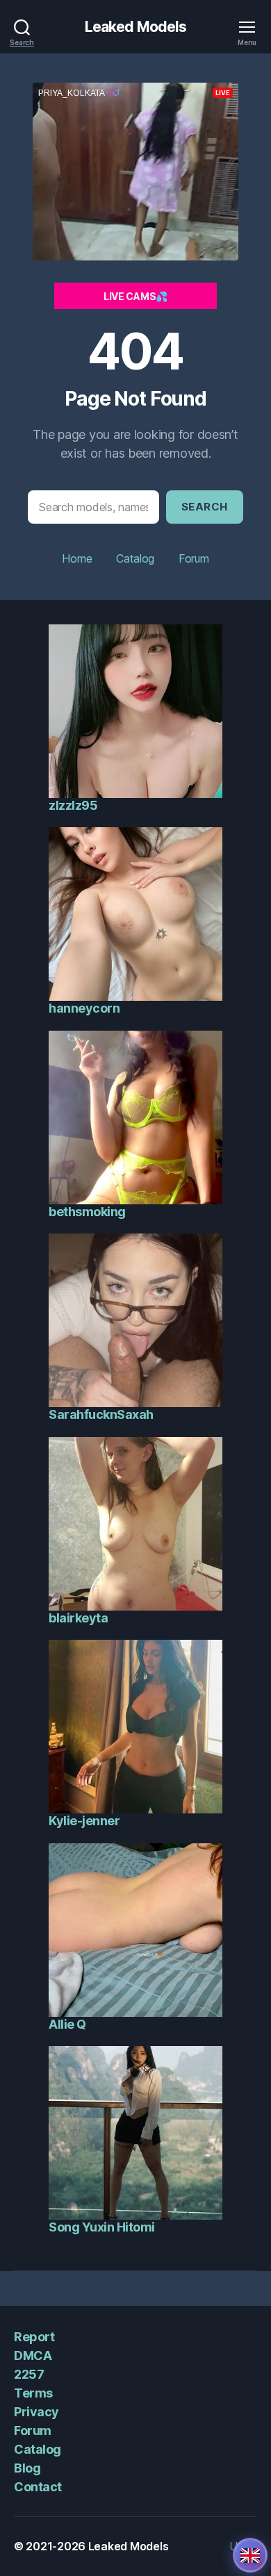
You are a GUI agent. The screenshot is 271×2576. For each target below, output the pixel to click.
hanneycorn (84, 1008)
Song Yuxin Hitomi (102, 2227)
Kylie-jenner (84, 1821)
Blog (27, 2468)
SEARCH (205, 507)
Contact (38, 2487)
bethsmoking (87, 1212)
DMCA (33, 2355)
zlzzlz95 (73, 805)
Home (77, 558)
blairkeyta (78, 1618)
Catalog (135, 558)
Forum (194, 558)
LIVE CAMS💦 (135, 296)
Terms (33, 2393)
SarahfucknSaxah (101, 1414)
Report (34, 2337)
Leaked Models (136, 27)
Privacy (36, 2412)
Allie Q (67, 2024)
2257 (29, 2374)
